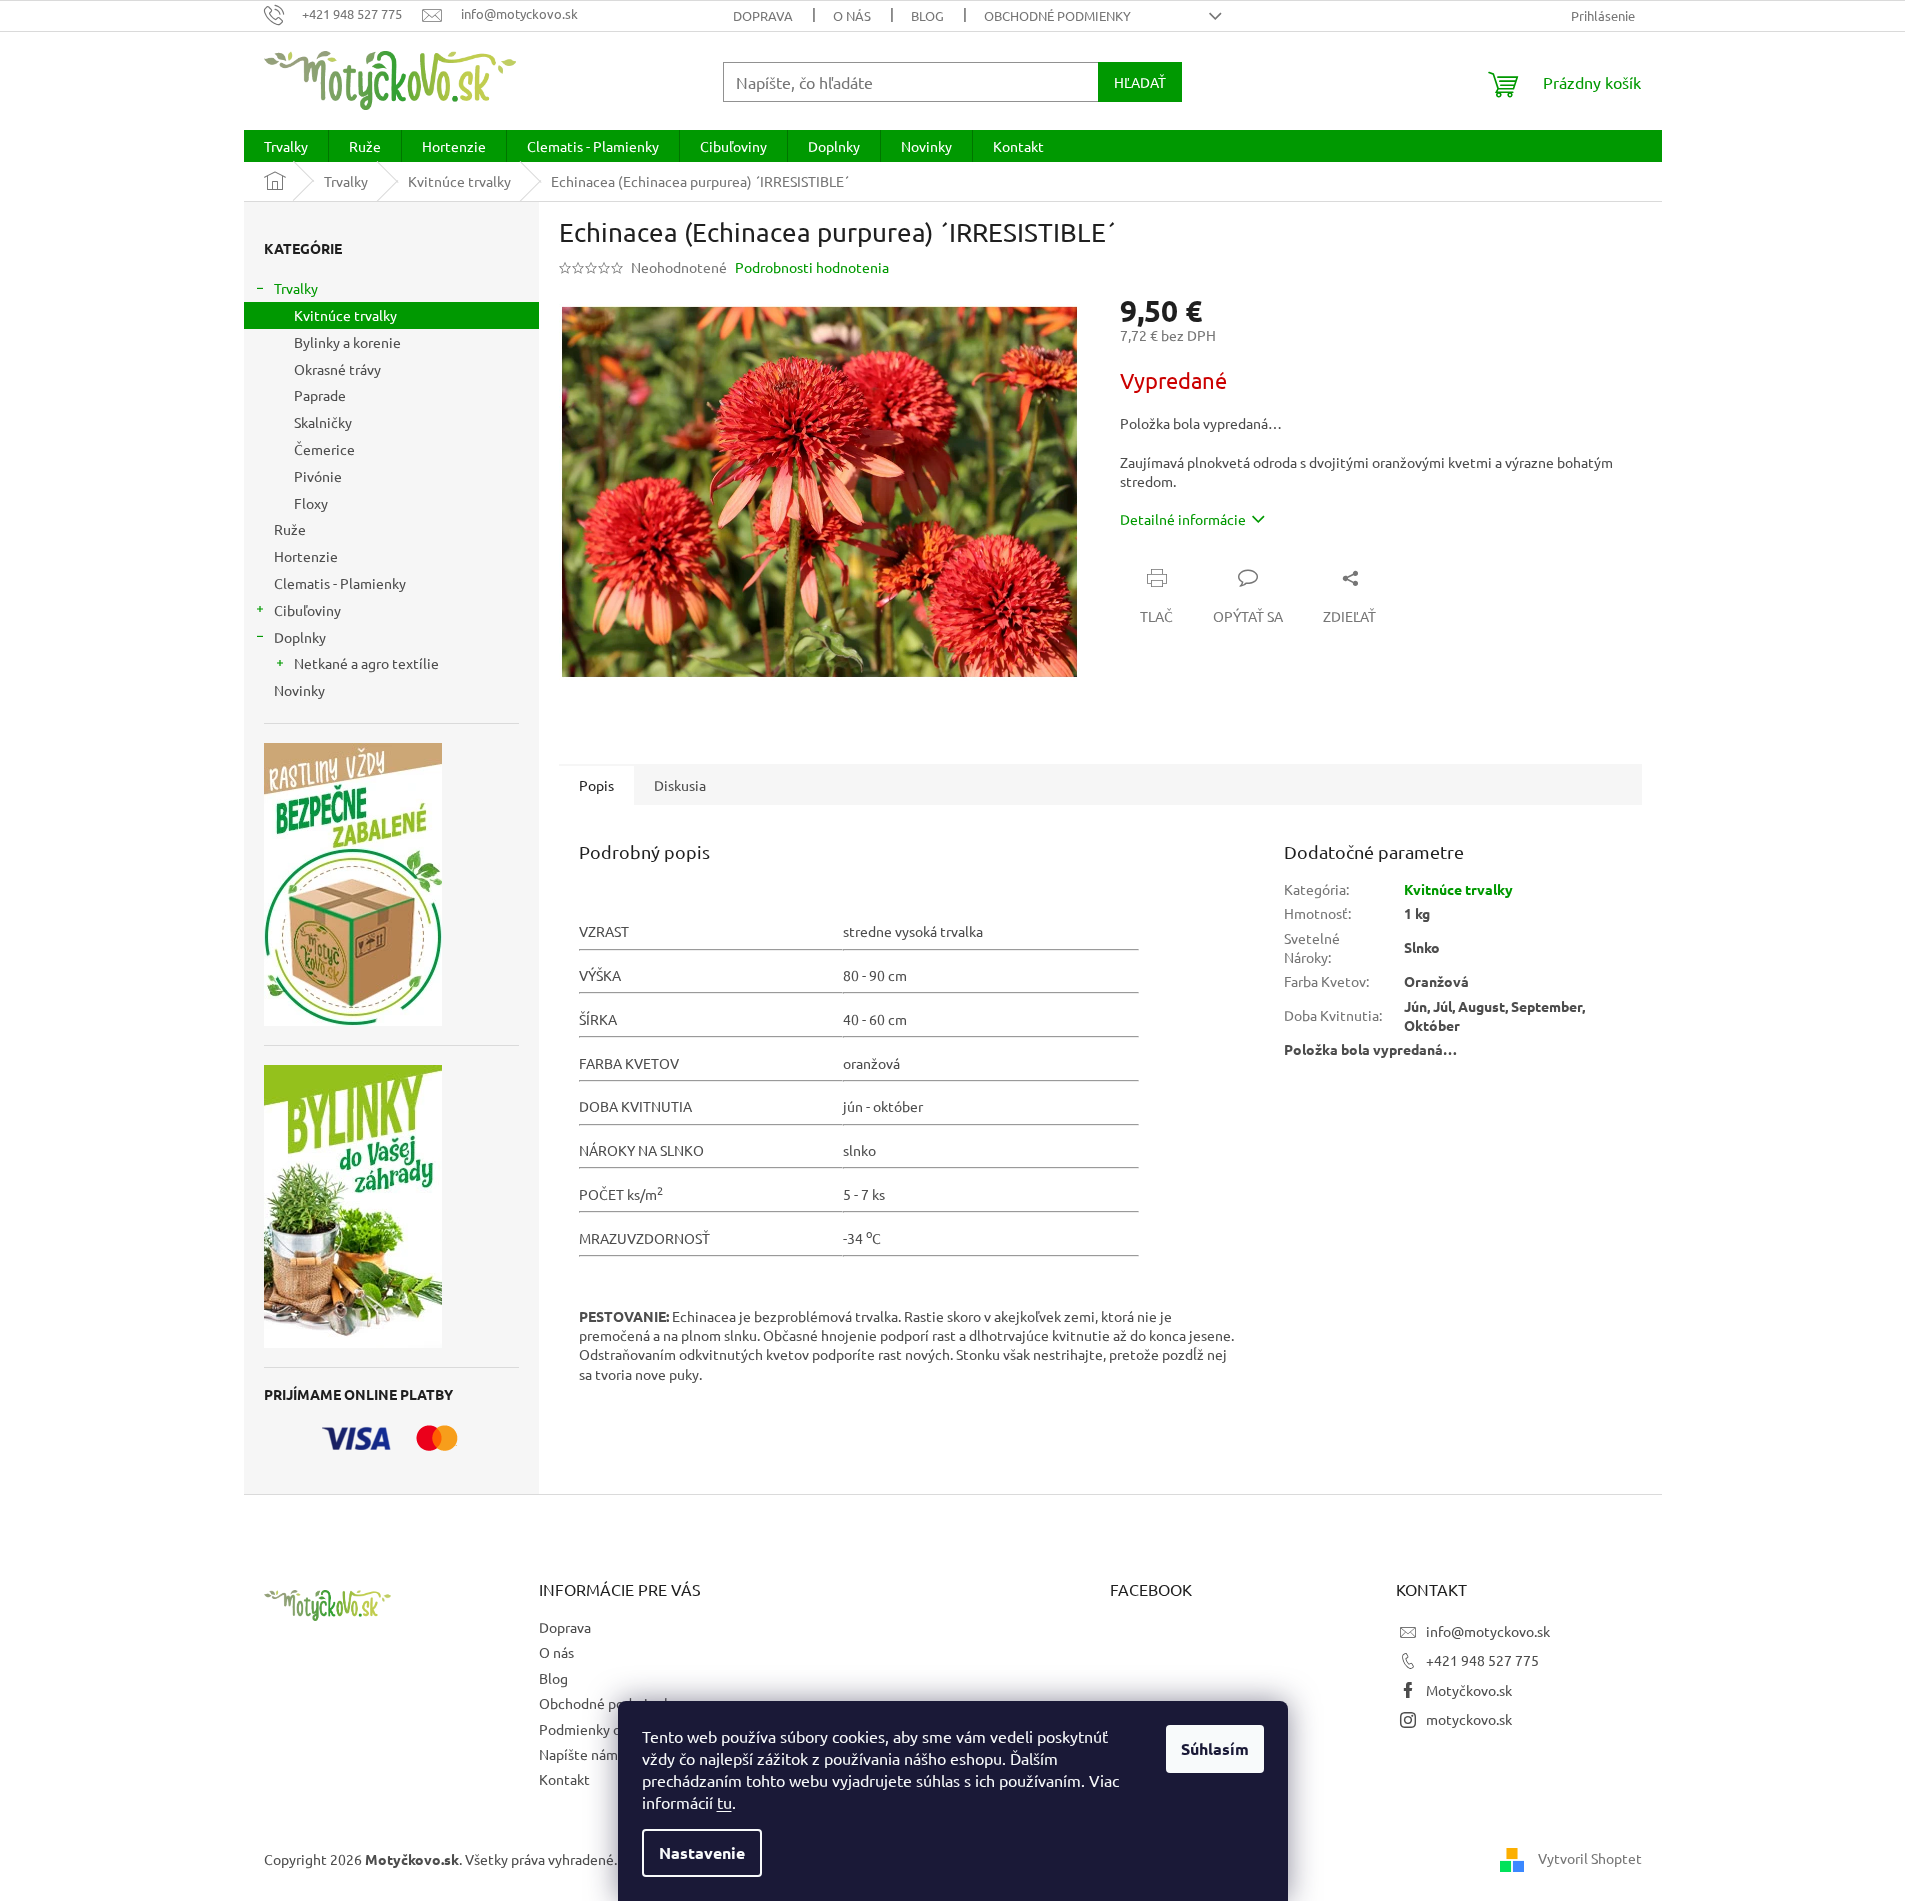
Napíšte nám (578, 1754)
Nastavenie (702, 1852)
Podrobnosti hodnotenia (812, 267)
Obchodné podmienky (1057, 15)
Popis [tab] (596, 785)
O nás (852, 15)
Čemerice (324, 449)
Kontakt (564, 1779)
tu (724, 1802)
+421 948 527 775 (1482, 1660)
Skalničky (323, 422)
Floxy (311, 503)
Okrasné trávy (337, 369)
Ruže (290, 529)
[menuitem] (286, 146)
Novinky (299, 690)
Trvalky (296, 288)
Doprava (763, 15)
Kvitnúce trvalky (345, 315)
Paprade (320, 395)
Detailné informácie (1183, 519)
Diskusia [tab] (680, 785)
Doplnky (300, 637)
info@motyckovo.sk (1488, 1631)
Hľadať (1140, 82)
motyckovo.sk (1469, 1719)
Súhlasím (1215, 1748)
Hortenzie (306, 556)
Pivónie (318, 476)
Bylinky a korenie (347, 342)
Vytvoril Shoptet (1590, 1858)
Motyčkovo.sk (1469, 1690)
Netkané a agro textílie (366, 663)
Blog (927, 15)
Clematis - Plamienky (340, 583)
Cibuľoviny (307, 610)
